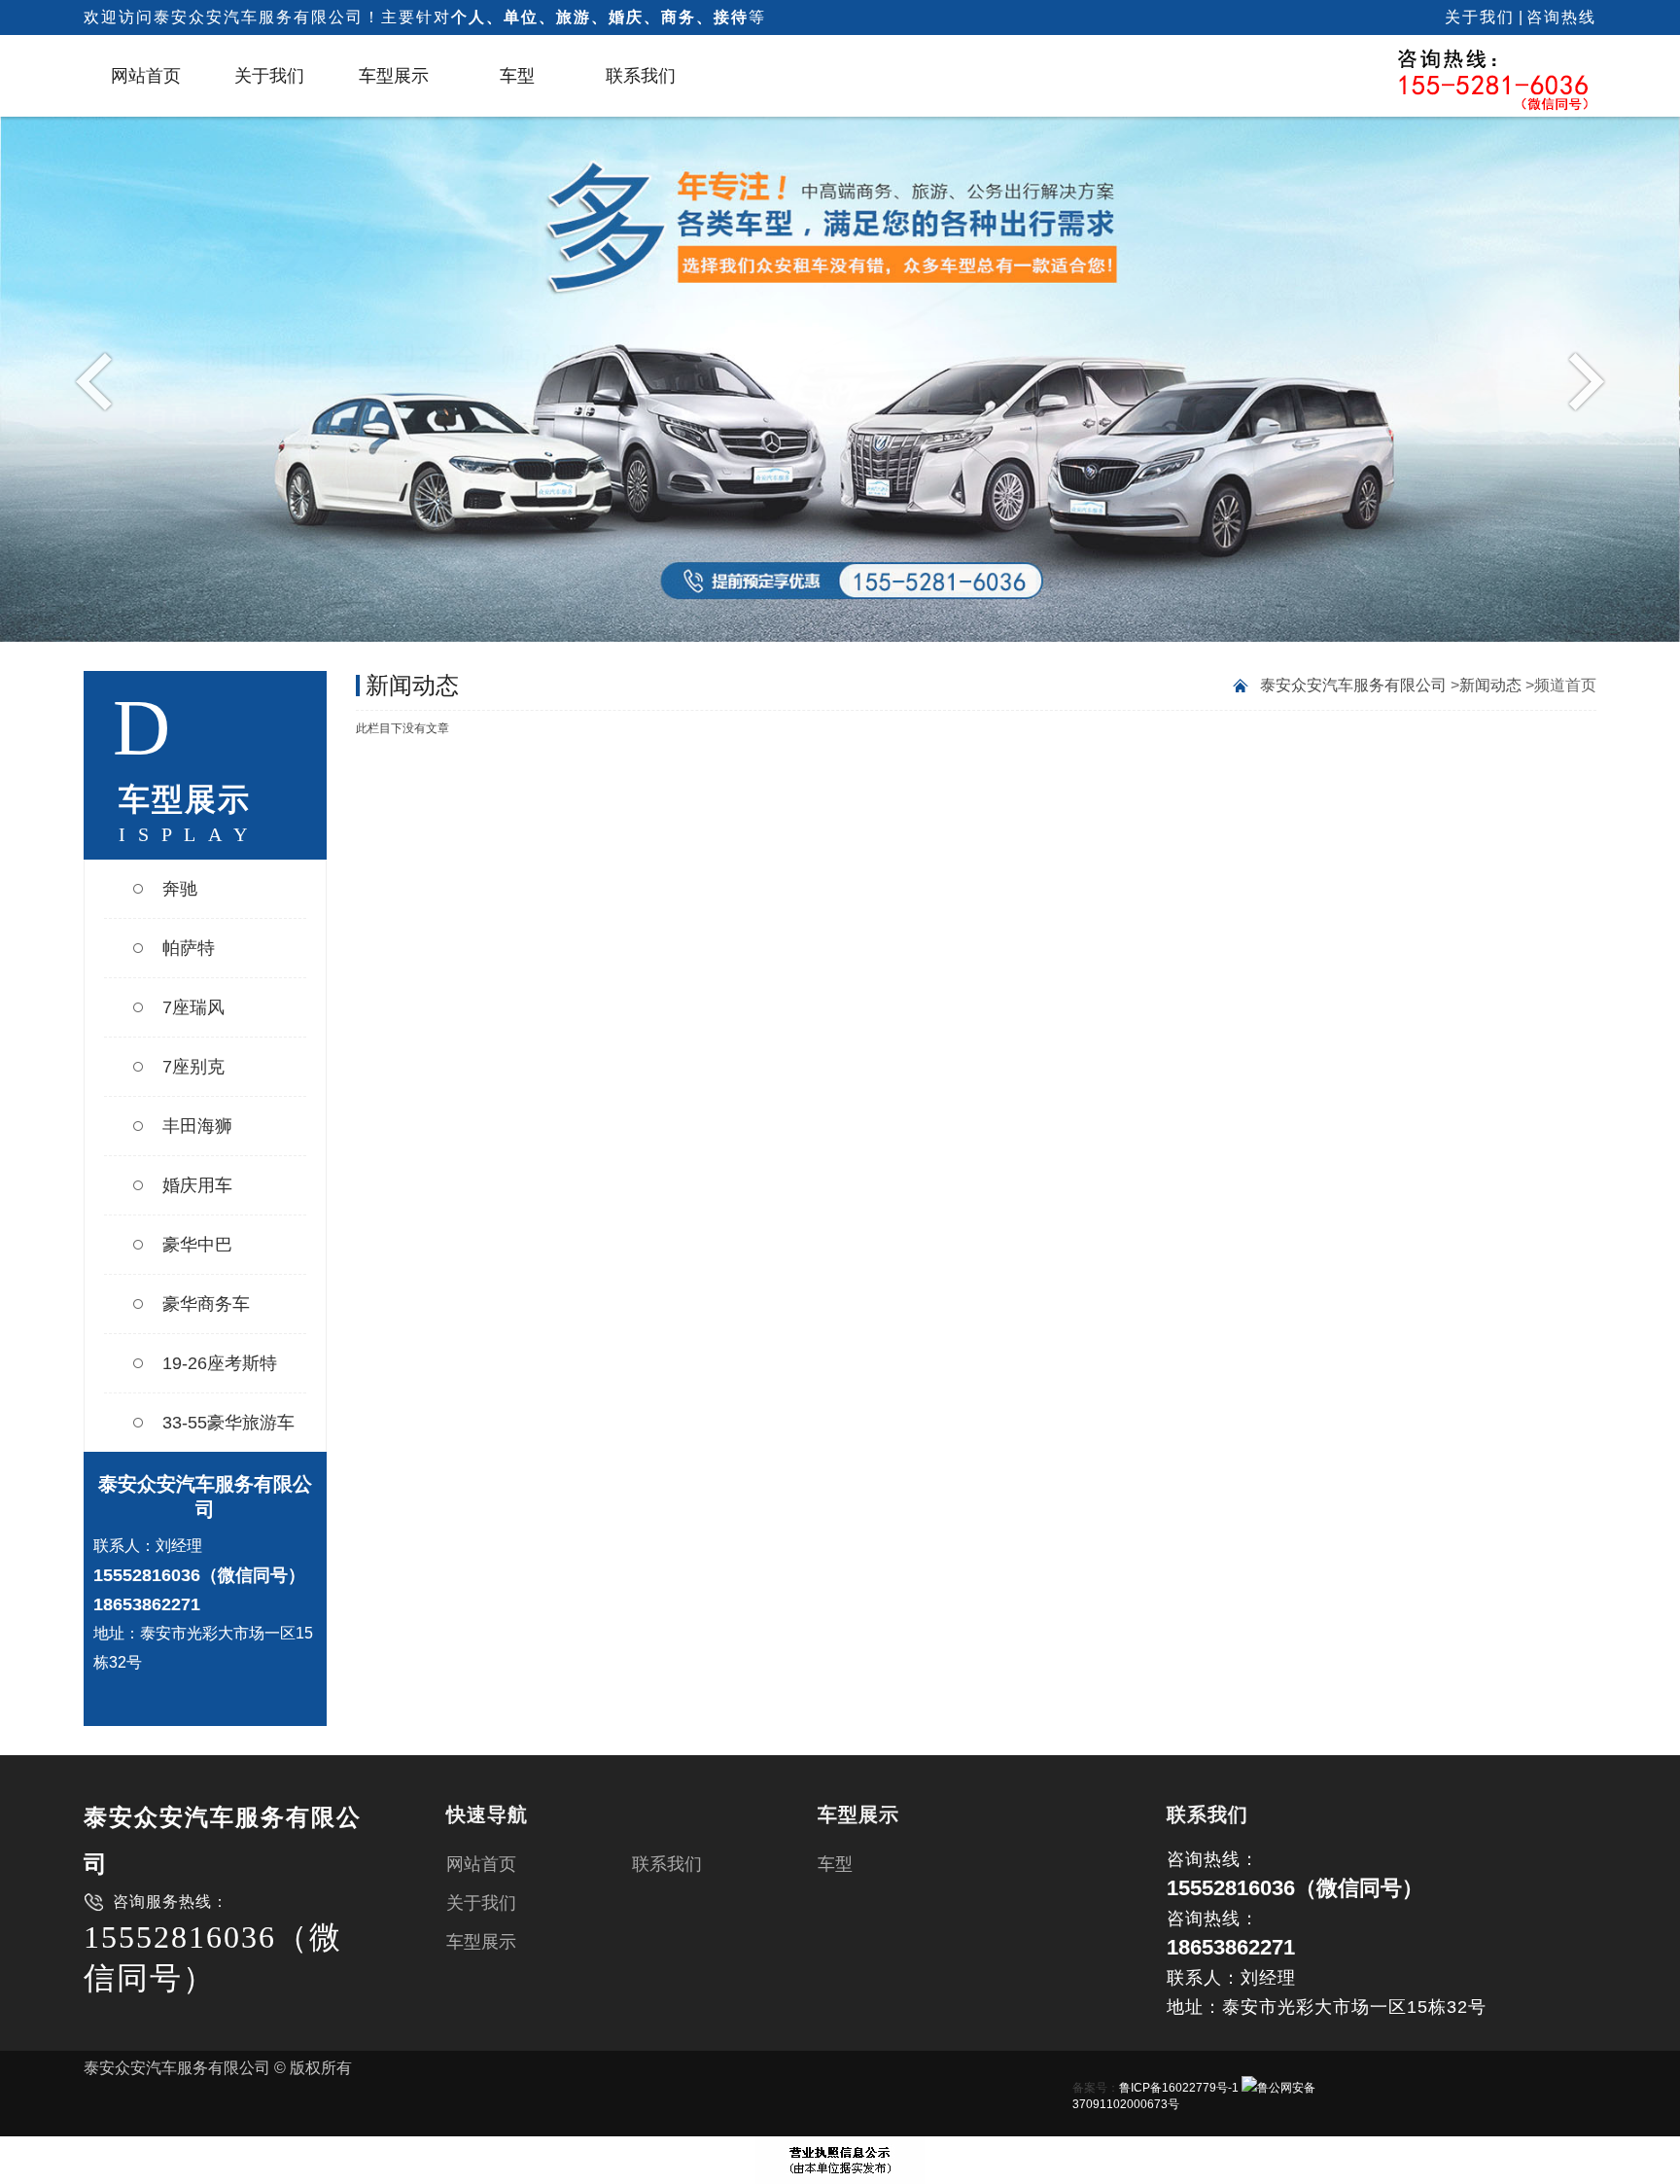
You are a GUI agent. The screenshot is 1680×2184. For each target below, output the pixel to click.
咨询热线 (1561, 17)
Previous (99, 380)
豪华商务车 (206, 1304)
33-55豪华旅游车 (228, 1423)
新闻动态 (1490, 685)
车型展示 (394, 76)
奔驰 (180, 889)
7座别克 (193, 1067)
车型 (517, 76)
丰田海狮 (197, 1126)
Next (1581, 380)
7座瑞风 (193, 1007)
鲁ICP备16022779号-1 (1179, 2088)
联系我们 (641, 76)
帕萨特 (189, 948)
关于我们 (1480, 17)
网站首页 (146, 76)
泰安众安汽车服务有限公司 (1353, 685)
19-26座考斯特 (220, 1363)
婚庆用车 (197, 1185)
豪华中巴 (197, 1245)
